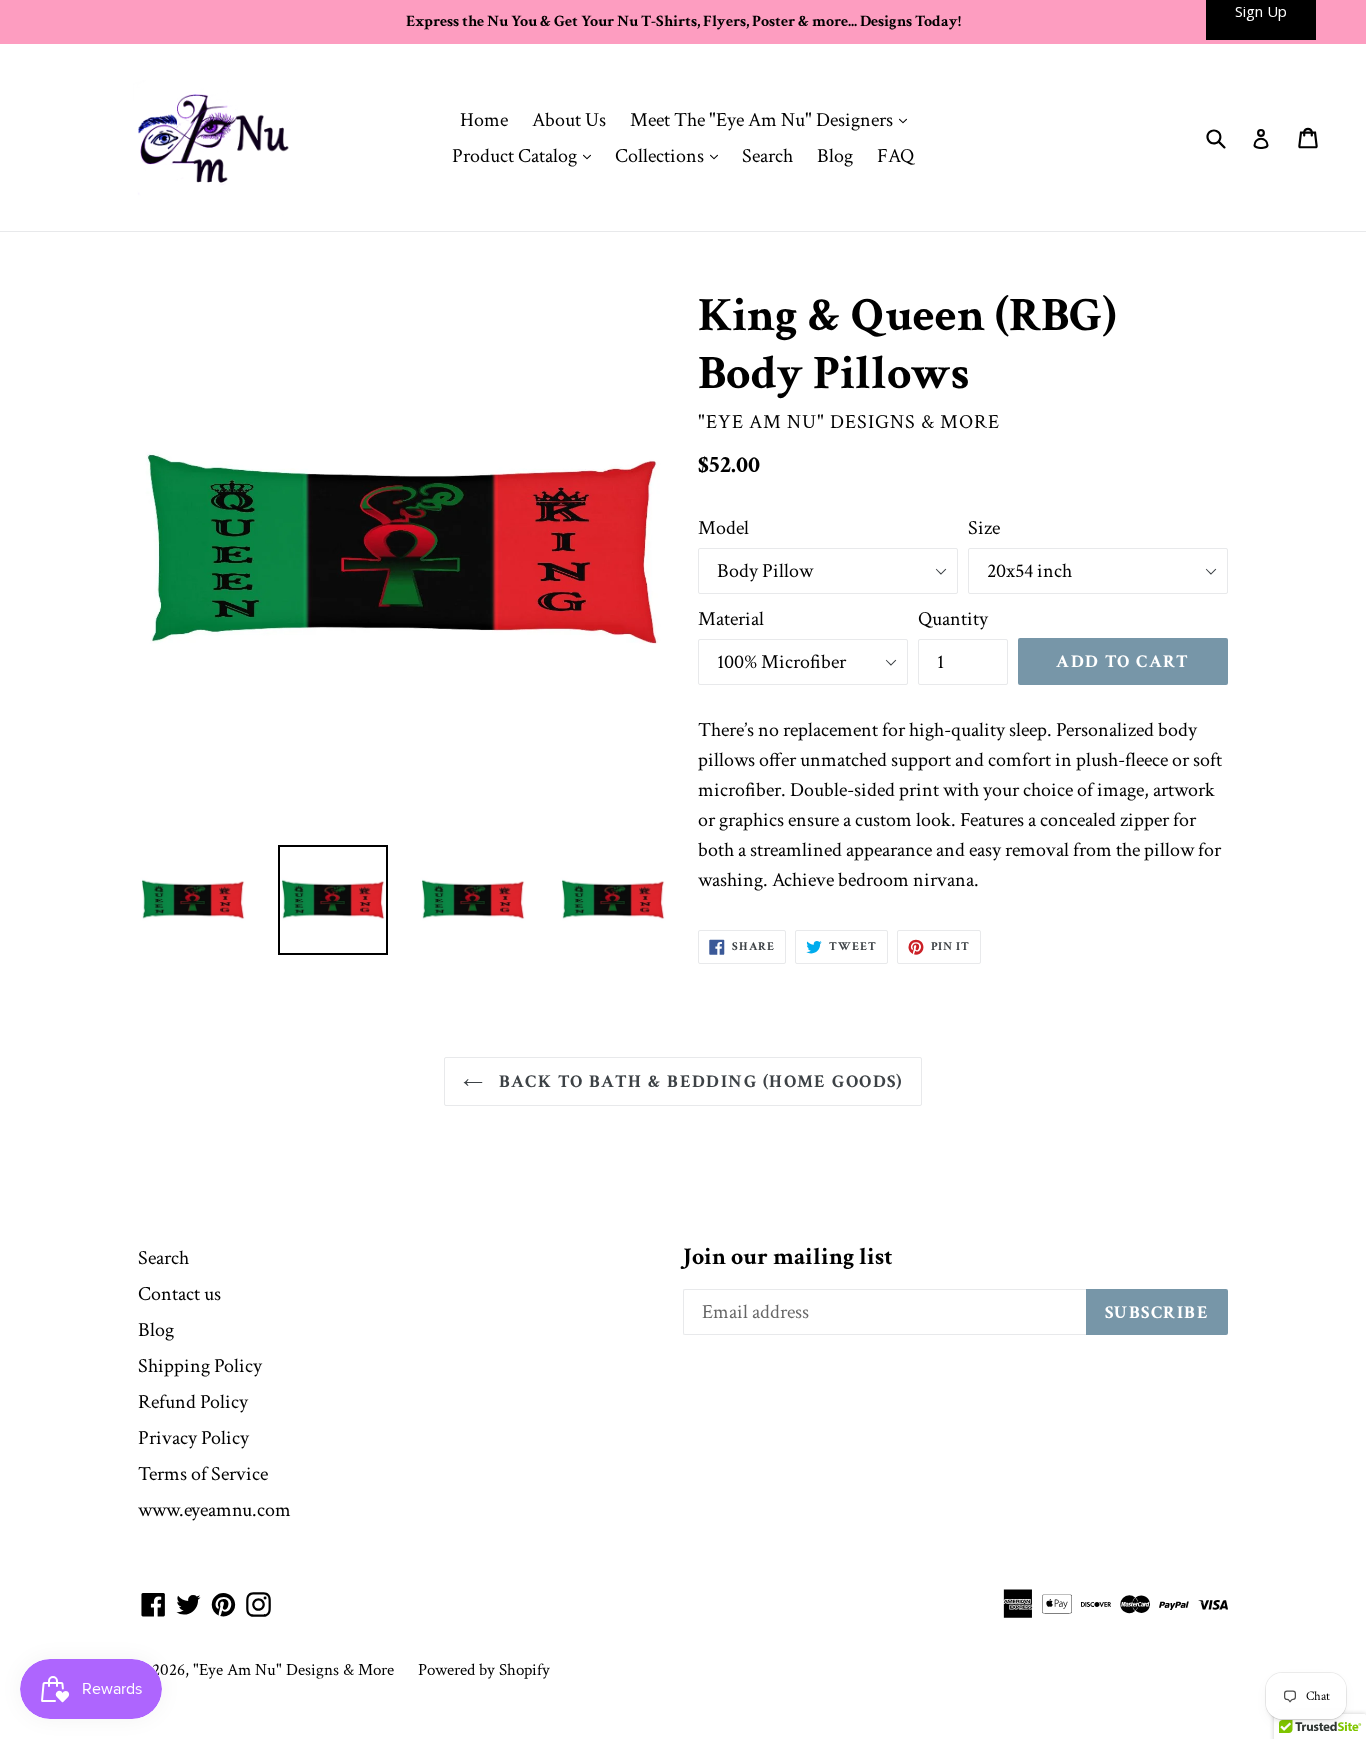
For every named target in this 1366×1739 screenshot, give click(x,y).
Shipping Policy (200, 1366)
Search (767, 156)
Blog (835, 156)
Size (984, 528)
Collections (671, 155)
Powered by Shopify (484, 1670)
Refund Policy (193, 1402)
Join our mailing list (788, 1257)
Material (731, 619)
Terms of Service (203, 1474)
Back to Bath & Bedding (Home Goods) (698, 1081)
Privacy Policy (193, 1438)
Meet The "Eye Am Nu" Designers (773, 119)
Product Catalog (526, 155)
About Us (569, 120)
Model (723, 528)
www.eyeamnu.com (214, 1510)
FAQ (895, 156)
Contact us (179, 1294)
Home (484, 120)
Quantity (953, 619)
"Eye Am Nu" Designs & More (293, 1670)
